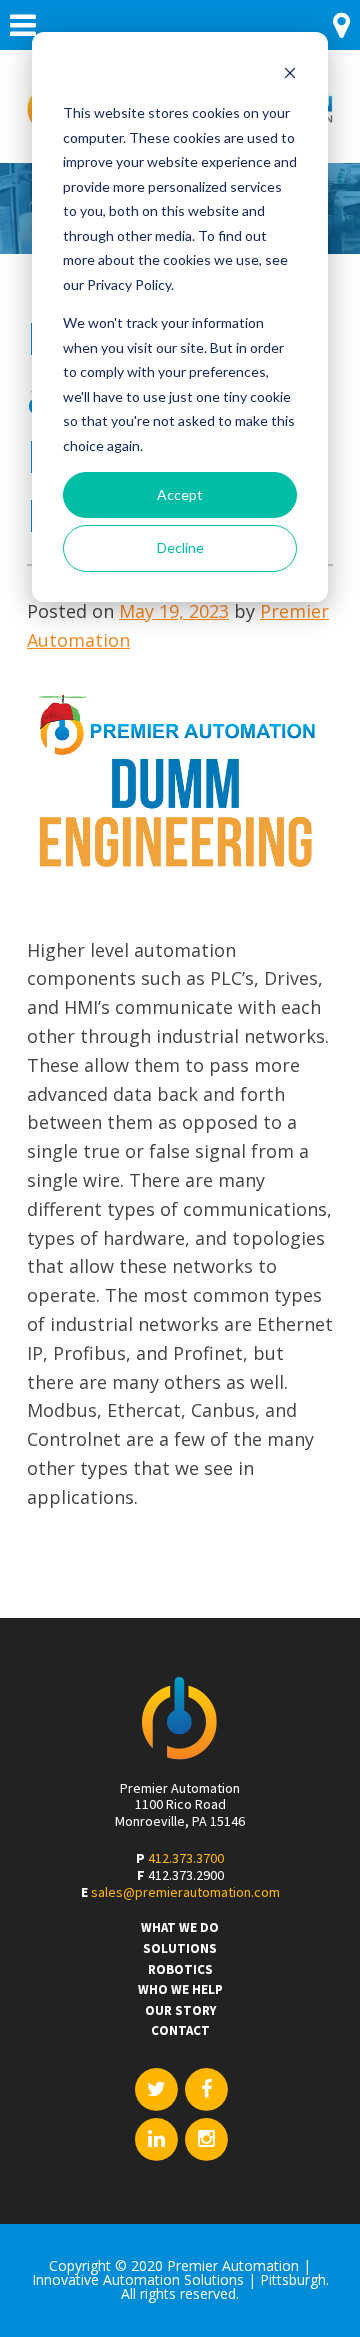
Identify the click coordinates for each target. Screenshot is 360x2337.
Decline (180, 547)
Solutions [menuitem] (180, 1949)
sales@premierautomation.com (185, 1892)
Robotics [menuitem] (180, 1970)
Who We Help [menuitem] (180, 1990)
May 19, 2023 (174, 611)
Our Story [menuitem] (180, 2011)
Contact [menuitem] (180, 2031)
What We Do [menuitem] (180, 1928)
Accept (180, 494)
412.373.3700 (186, 1858)
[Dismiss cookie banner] (290, 75)
